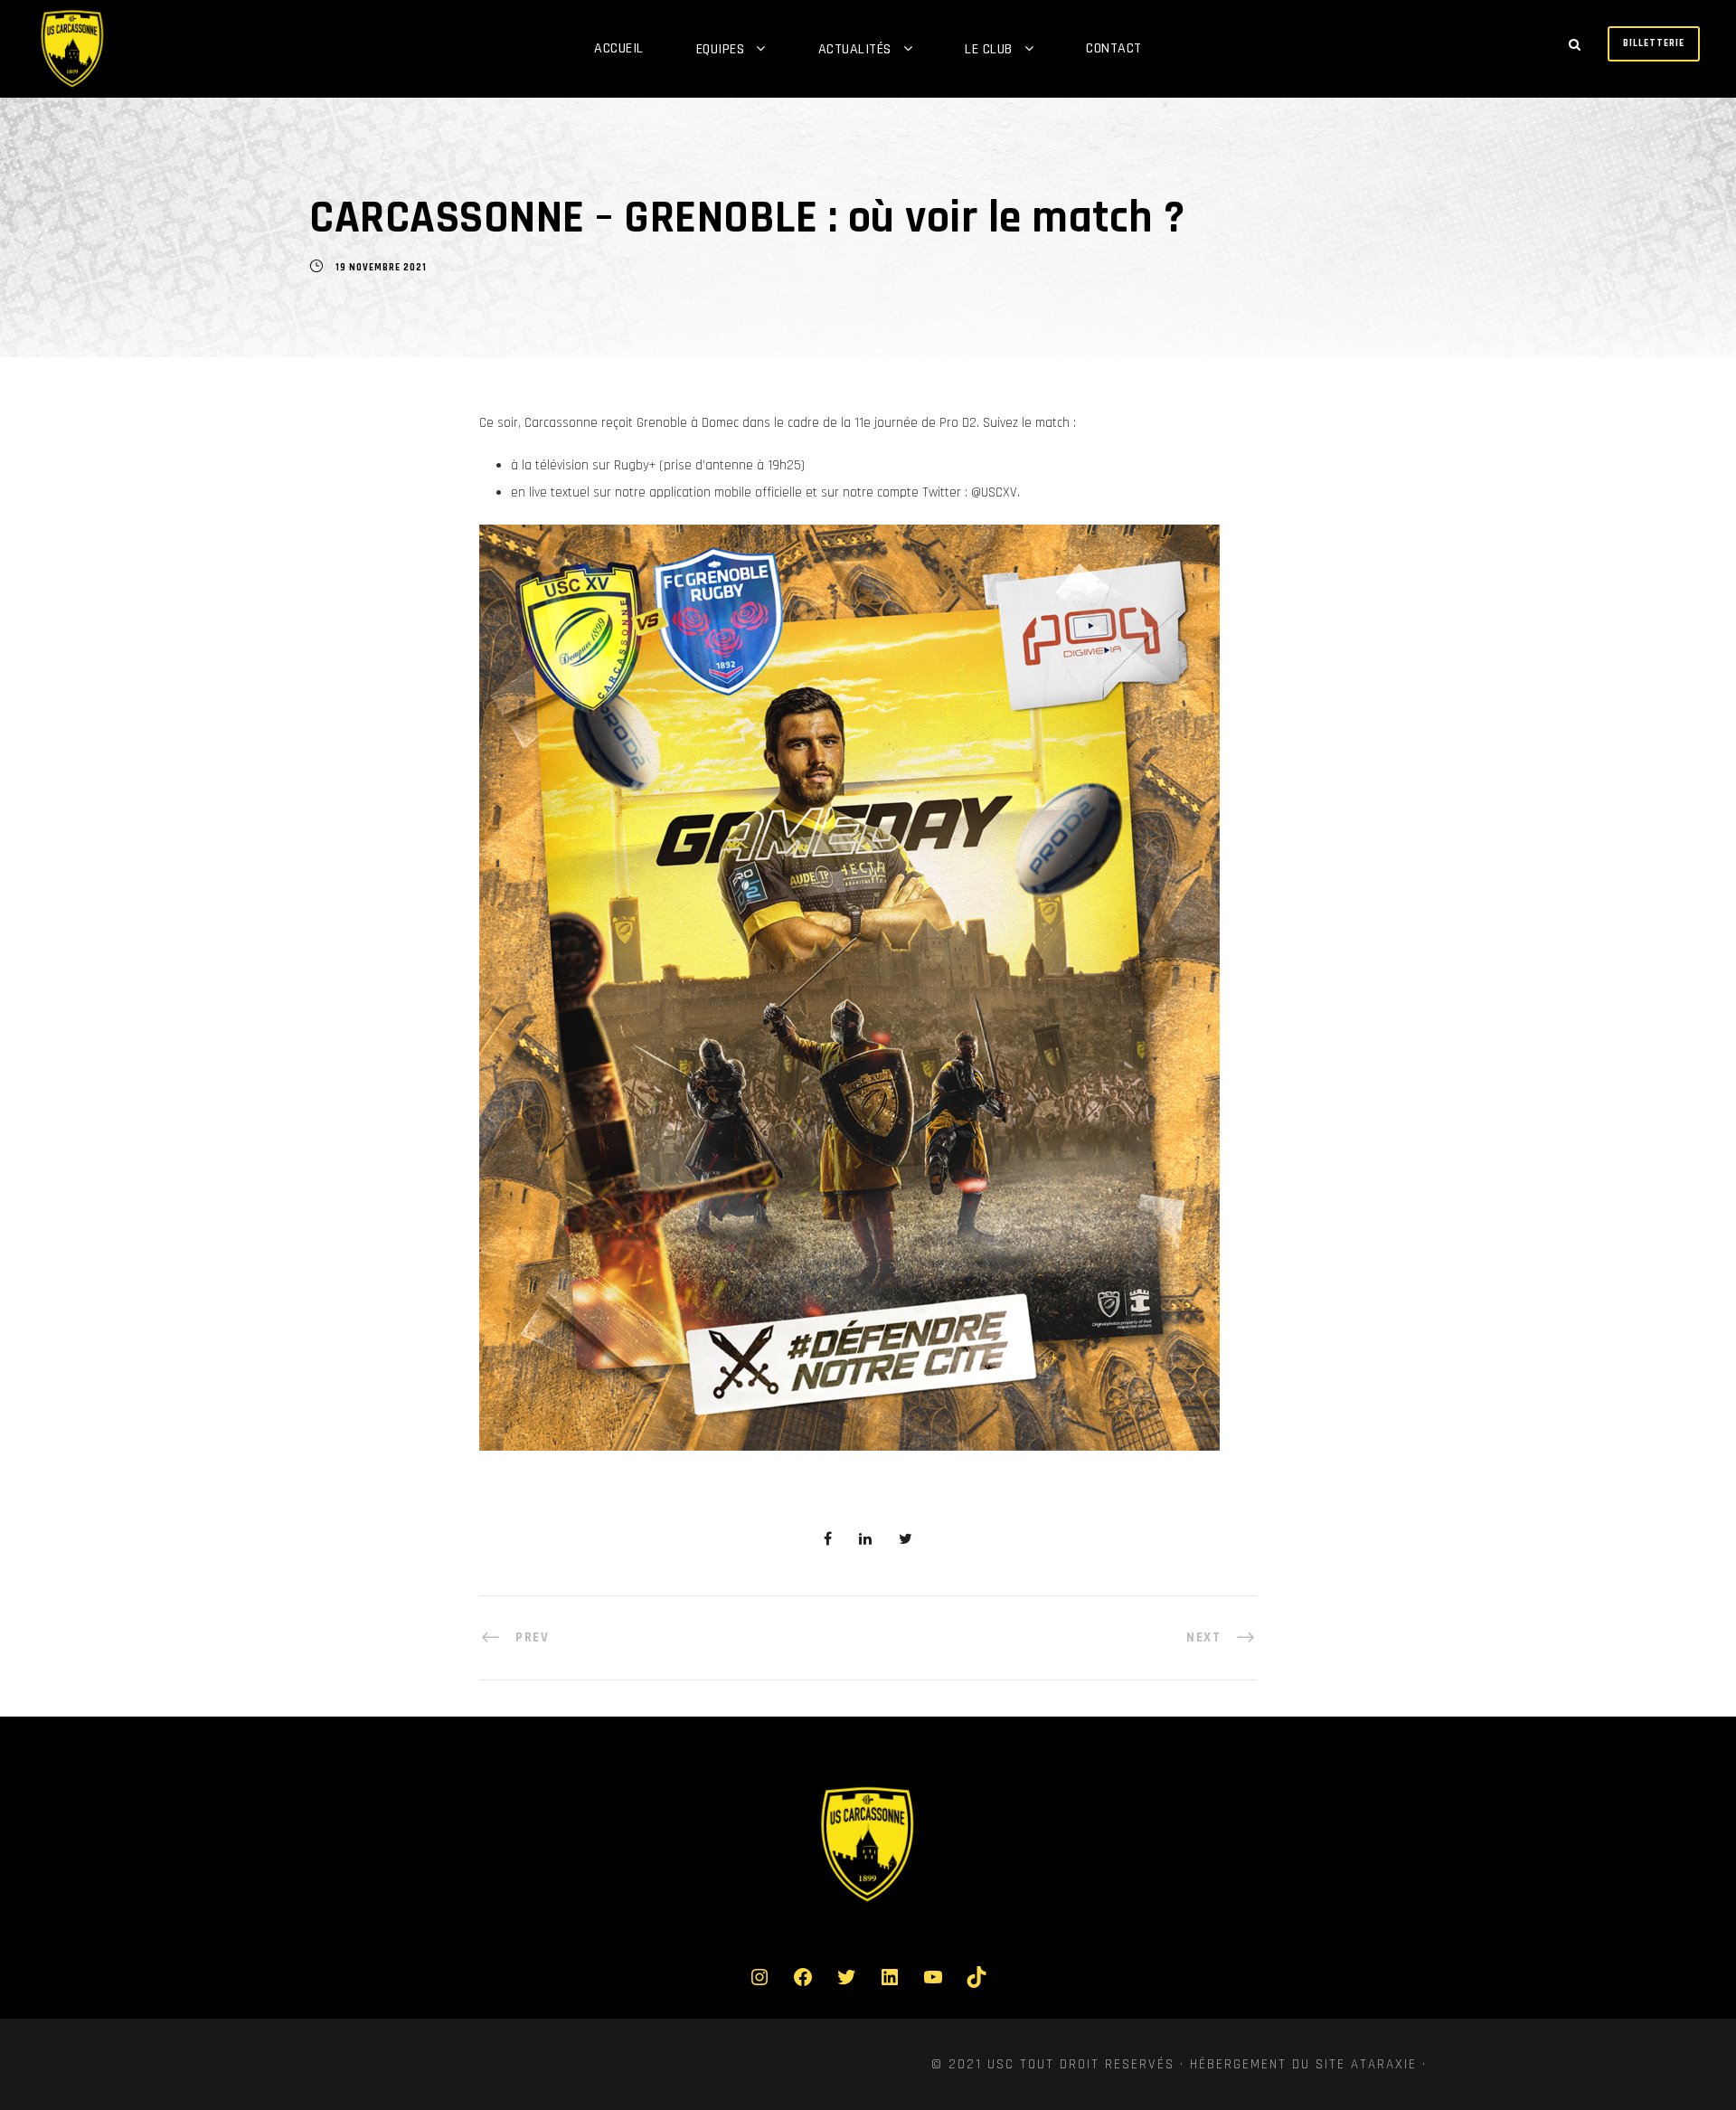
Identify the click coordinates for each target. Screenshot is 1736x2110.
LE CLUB (989, 49)
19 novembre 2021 (381, 268)
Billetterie (1654, 43)
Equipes (721, 49)
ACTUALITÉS (855, 49)
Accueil (619, 48)
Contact (1114, 48)
